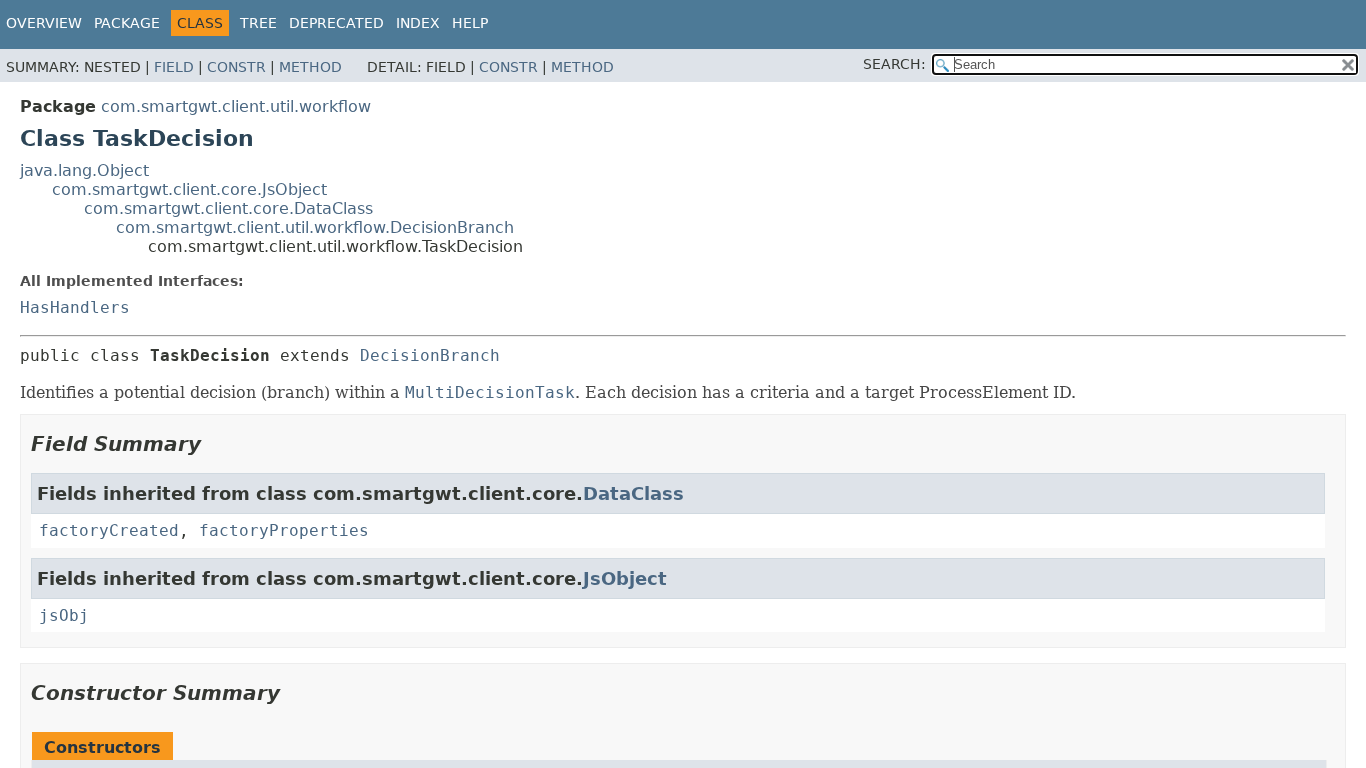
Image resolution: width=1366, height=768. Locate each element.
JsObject (625, 578)
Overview (44, 23)
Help (470, 23)
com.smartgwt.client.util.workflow (236, 106)
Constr (236, 67)
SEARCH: (894, 64)
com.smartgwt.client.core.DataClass (228, 208)
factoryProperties (284, 530)
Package (127, 23)
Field (174, 67)
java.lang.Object (84, 170)
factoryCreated (109, 530)
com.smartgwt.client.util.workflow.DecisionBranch (315, 227)
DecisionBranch (430, 355)
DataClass (633, 493)
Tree (258, 23)
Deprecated (336, 23)
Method (310, 67)
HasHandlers (75, 307)
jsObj (64, 615)
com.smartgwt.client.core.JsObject (189, 189)
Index (418, 23)
